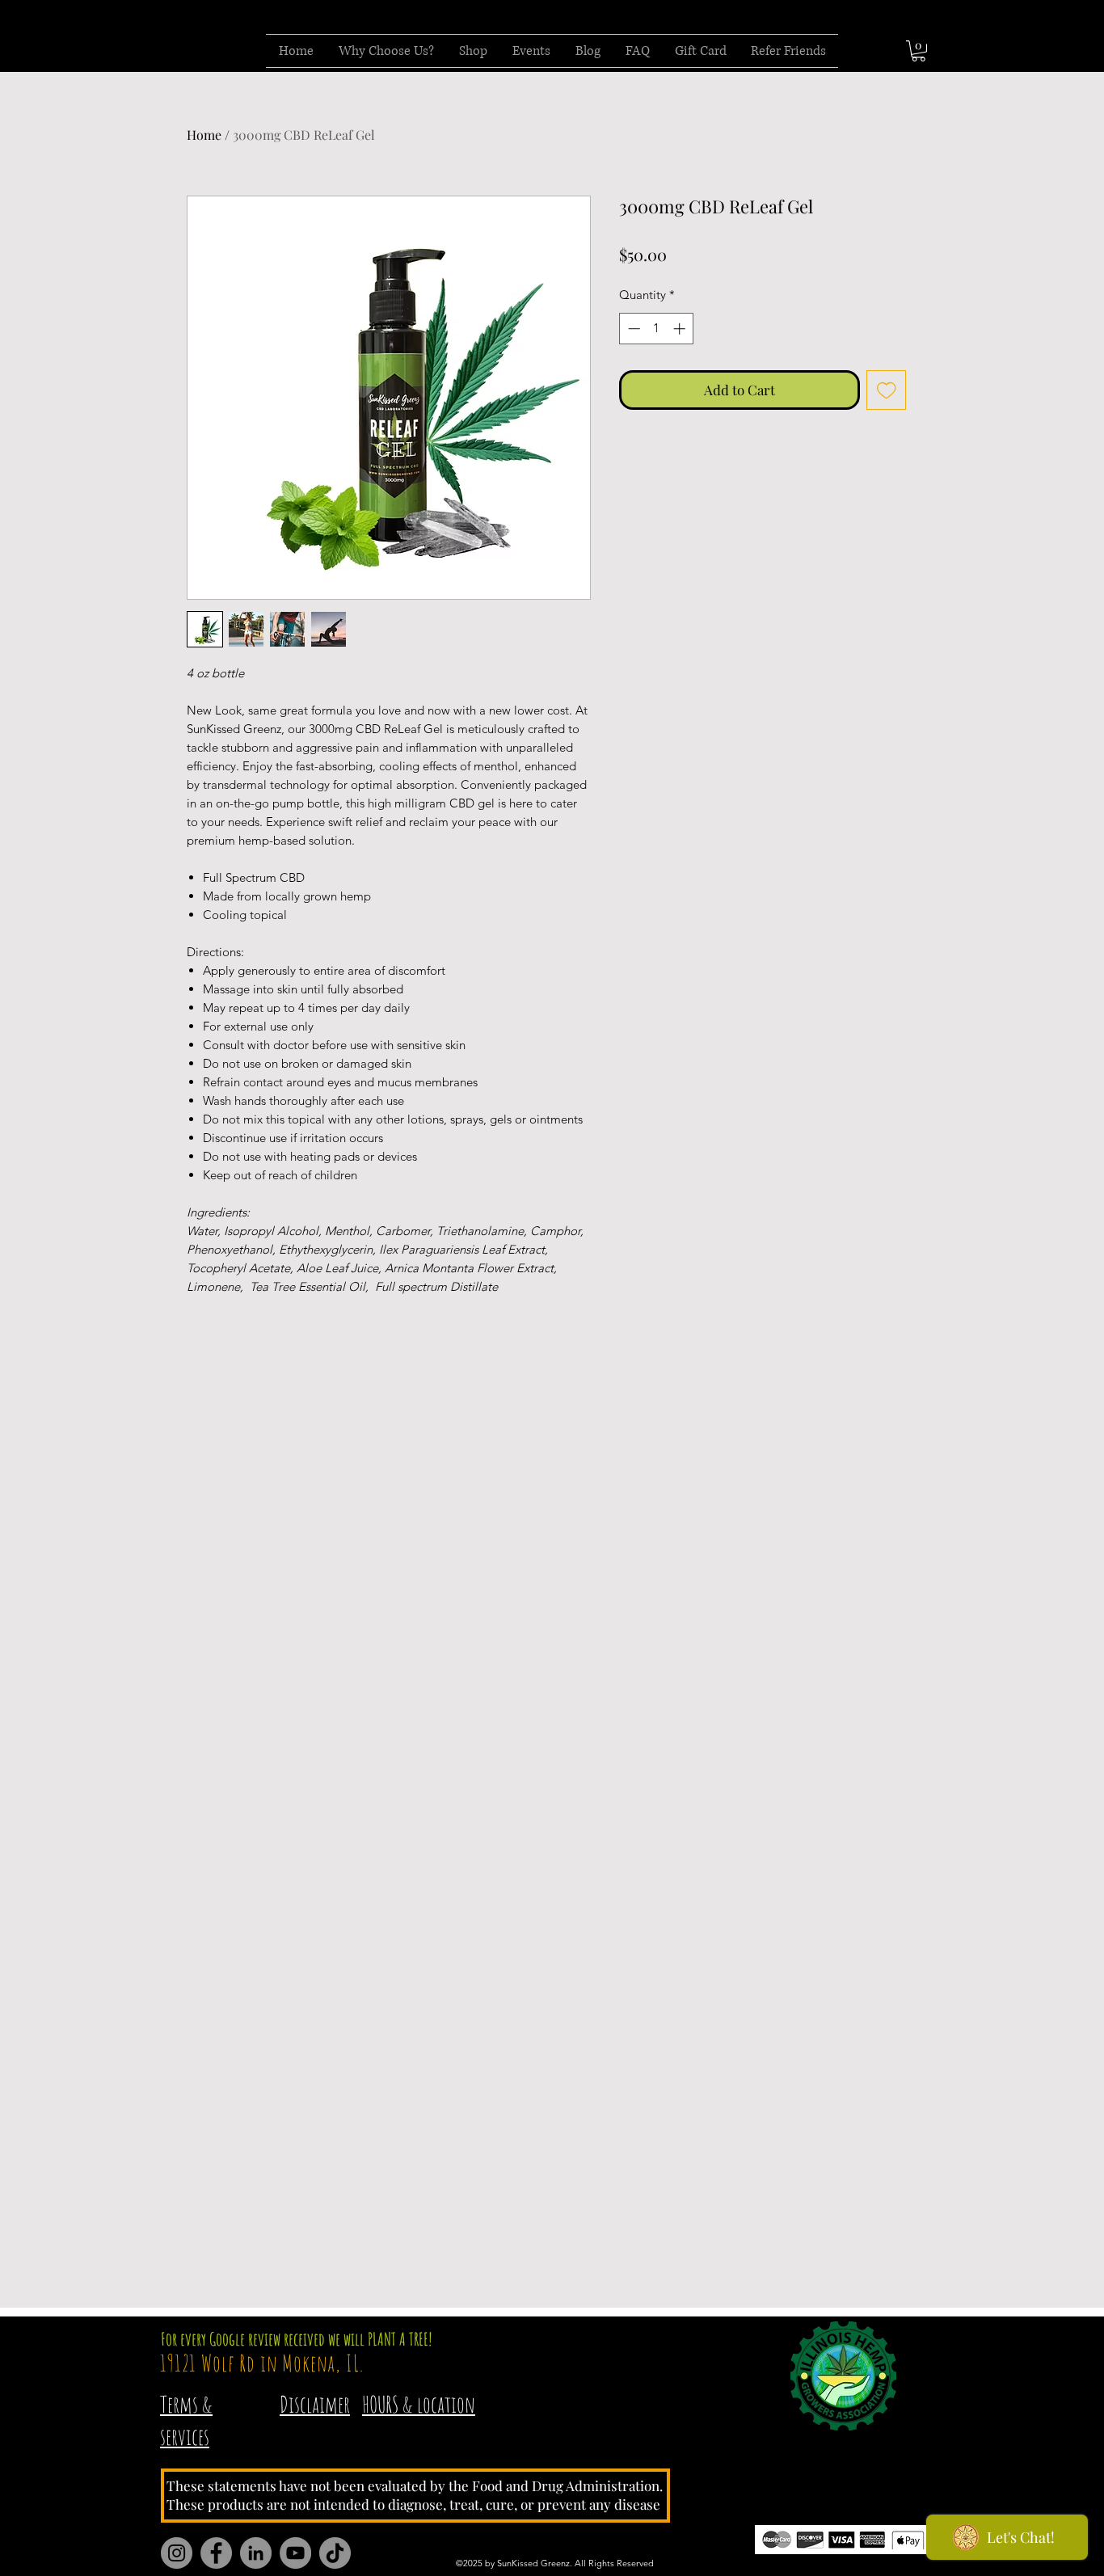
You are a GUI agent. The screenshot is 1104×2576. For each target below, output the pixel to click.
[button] (919, 51)
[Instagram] (177, 2553)
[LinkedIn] (256, 2553)
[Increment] (681, 329)
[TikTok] (335, 2553)
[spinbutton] (657, 329)
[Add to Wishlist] (887, 390)
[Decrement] (632, 329)
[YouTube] (295, 2553)
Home (204, 135)
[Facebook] (216, 2553)
